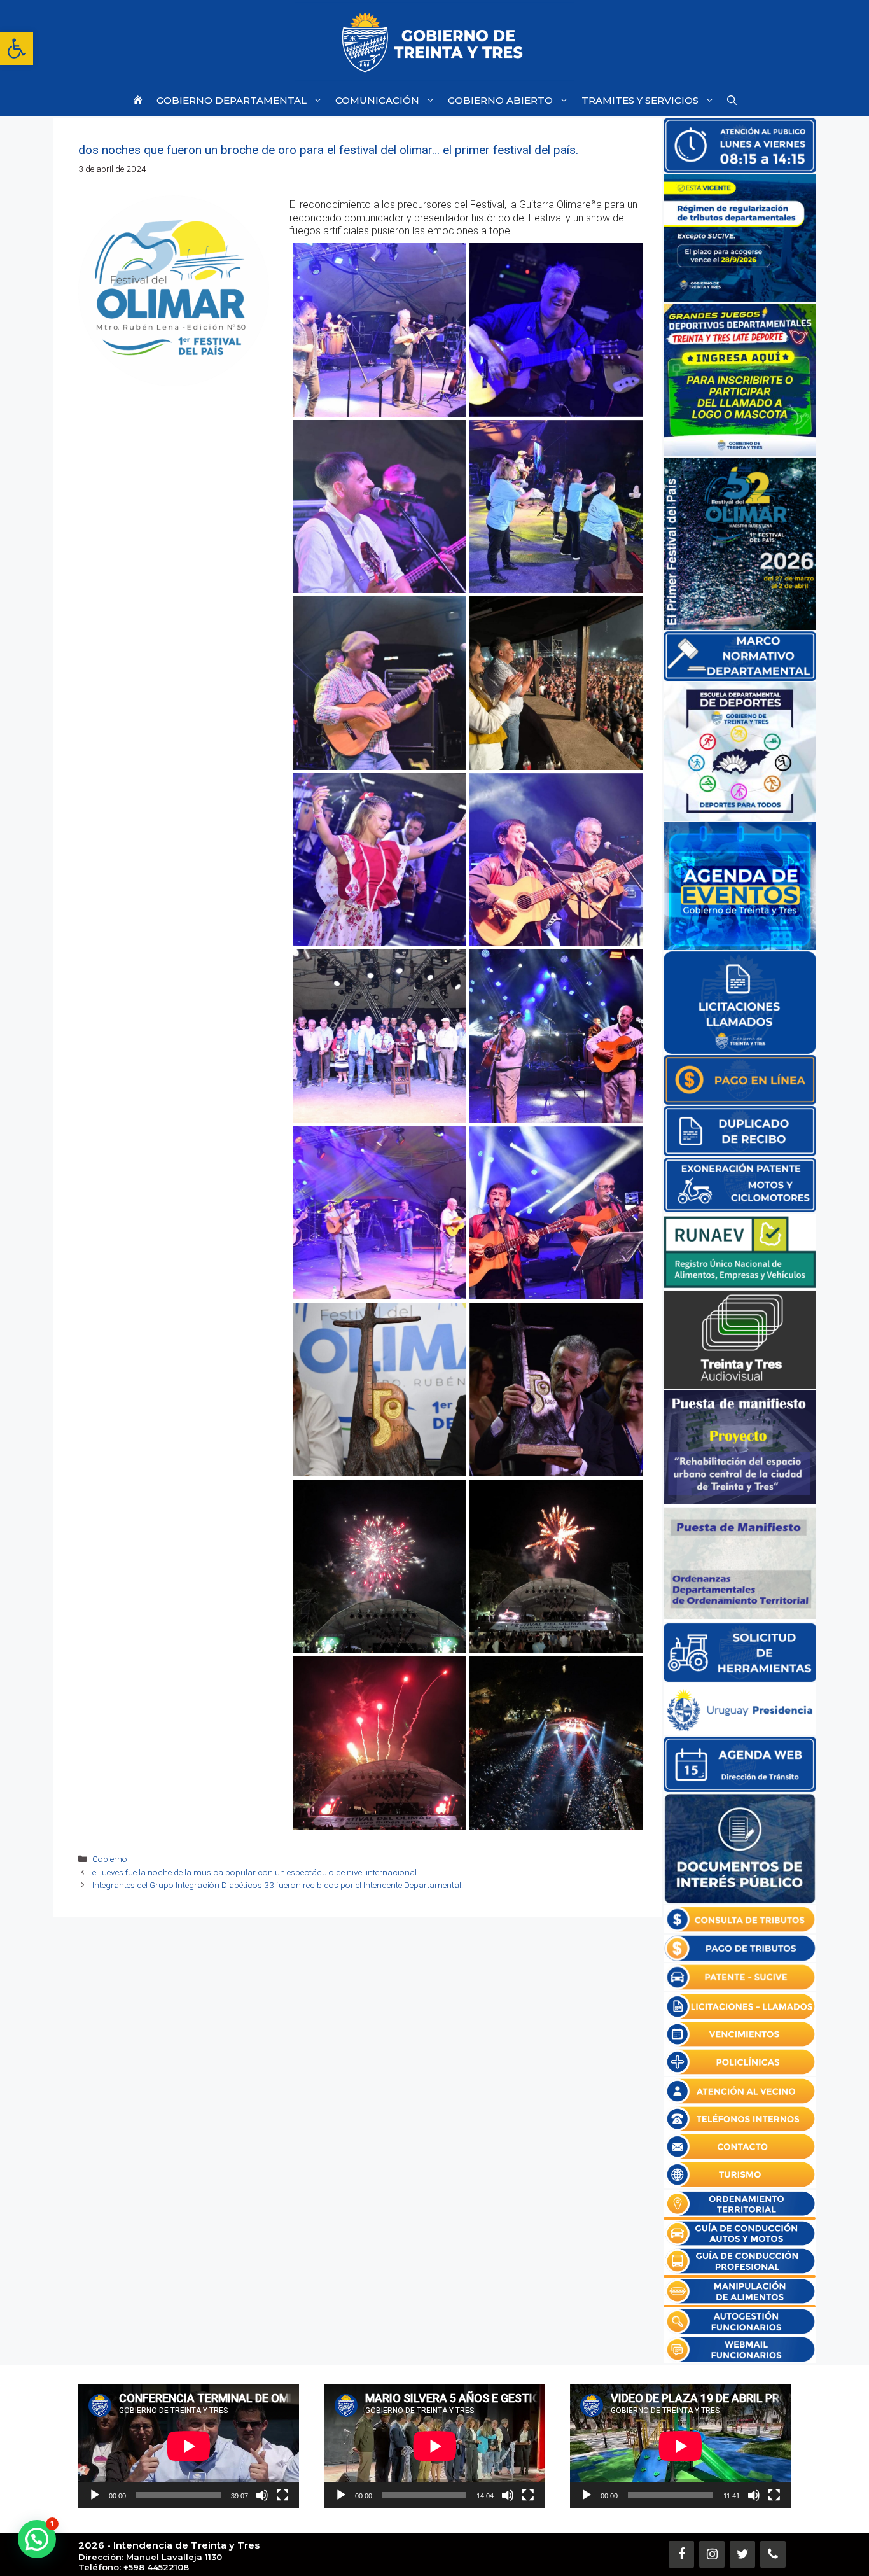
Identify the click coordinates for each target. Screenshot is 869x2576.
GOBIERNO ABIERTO (500, 100)
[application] (189, 2446)
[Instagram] (712, 2554)
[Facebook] (681, 2554)
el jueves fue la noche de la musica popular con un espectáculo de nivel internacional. (255, 1872)
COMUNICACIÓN (377, 100)
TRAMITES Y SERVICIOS (640, 100)
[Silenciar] (262, 2495)
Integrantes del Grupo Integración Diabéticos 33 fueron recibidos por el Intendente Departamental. (278, 1885)
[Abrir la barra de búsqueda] (732, 100)
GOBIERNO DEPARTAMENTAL (232, 100)
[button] (17, 48)
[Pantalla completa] (282, 2495)
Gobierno (110, 1859)
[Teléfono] (773, 2554)
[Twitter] (742, 2554)
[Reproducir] (95, 2495)
